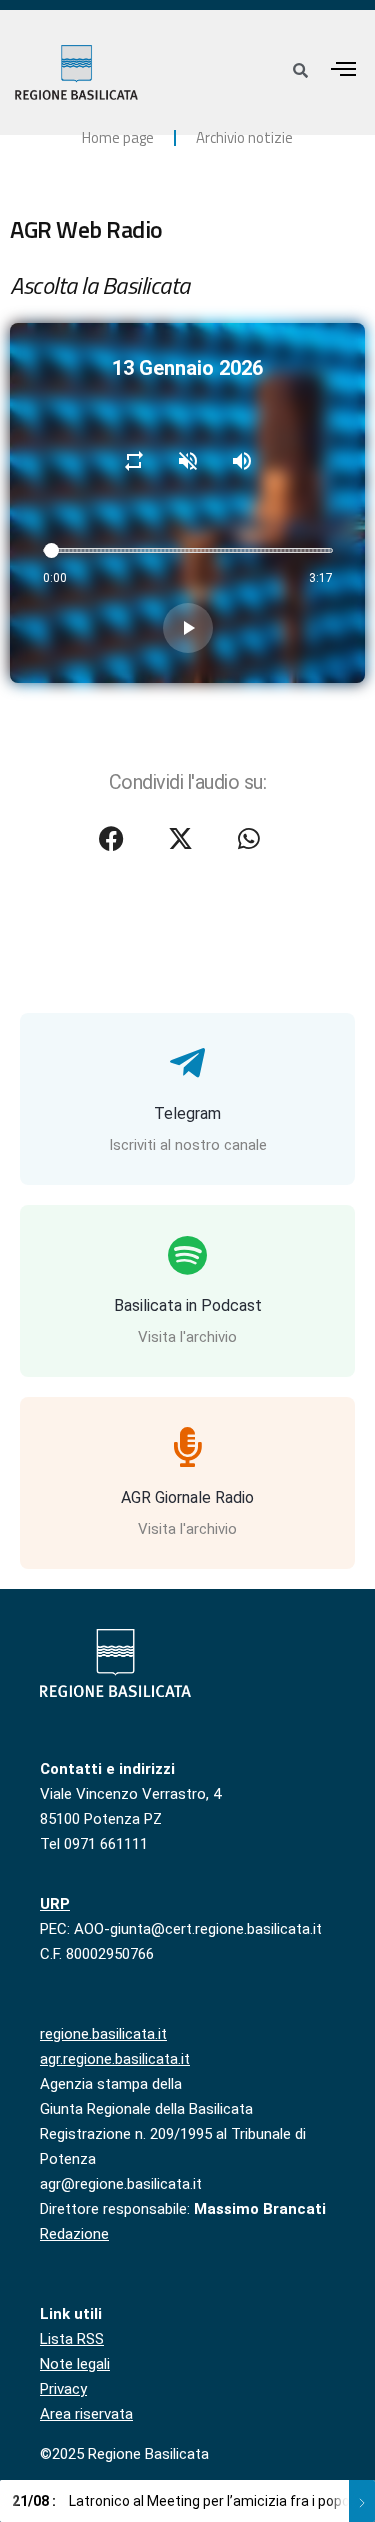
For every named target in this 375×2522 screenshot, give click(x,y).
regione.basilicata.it (103, 2034)
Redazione (74, 2234)
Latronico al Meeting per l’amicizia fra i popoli (184, 2501)
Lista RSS (72, 2339)
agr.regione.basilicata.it (115, 2059)
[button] (344, 68)
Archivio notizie (244, 137)
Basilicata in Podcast (188, 1305)
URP (55, 1904)
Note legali (75, 2364)
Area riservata (86, 2414)
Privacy (63, 2389)
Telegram (187, 1113)
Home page (118, 137)
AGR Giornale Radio (187, 1497)
